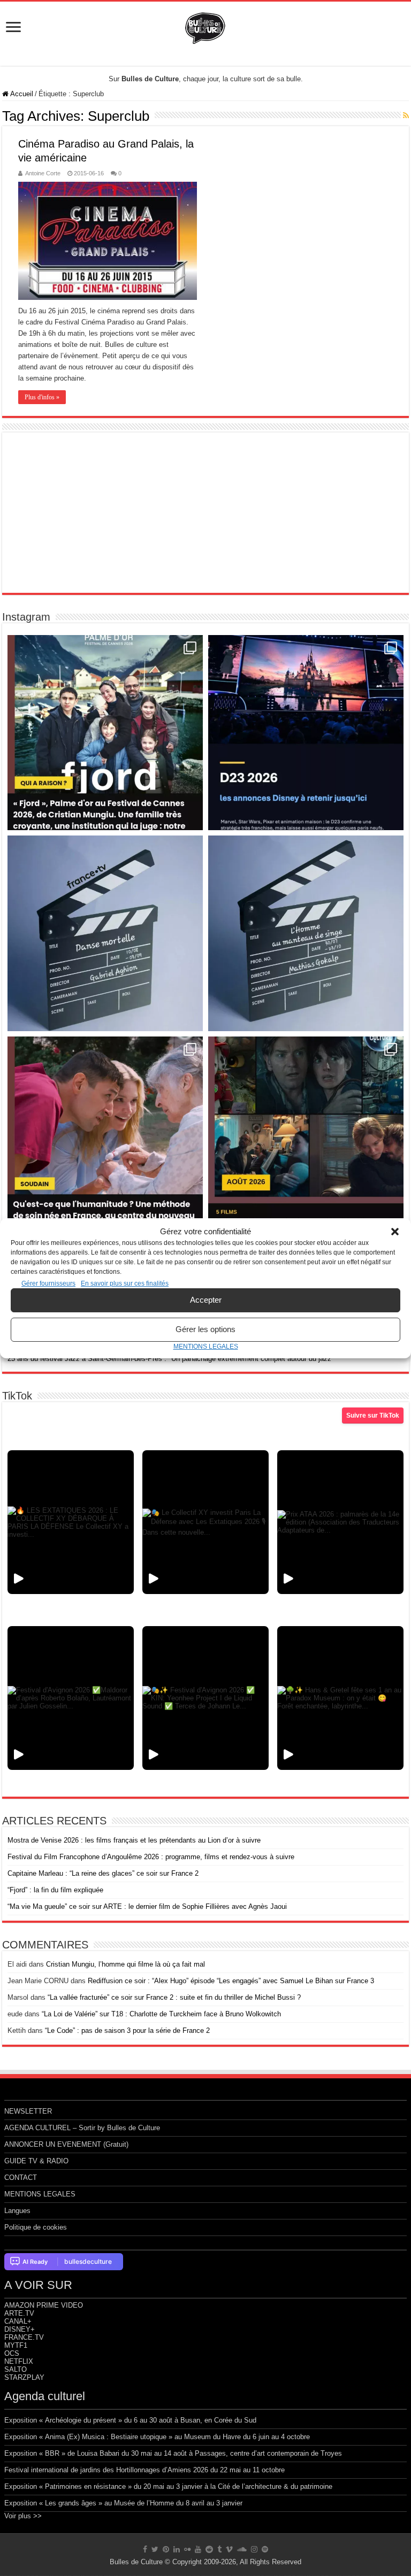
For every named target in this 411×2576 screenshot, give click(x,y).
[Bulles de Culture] (205, 26)
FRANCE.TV (24, 2337)
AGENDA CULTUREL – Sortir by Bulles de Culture (82, 2128)
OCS (12, 2353)
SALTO (16, 2369)
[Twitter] (155, 2549)
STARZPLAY (24, 2377)
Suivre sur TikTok (373, 1415)
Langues (17, 2211)
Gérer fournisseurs (48, 1283)
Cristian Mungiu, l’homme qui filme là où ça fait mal (125, 1964)
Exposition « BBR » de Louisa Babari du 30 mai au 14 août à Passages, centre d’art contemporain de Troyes (173, 2453)
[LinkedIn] (177, 2549)
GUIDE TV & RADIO (36, 2161)
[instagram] (254, 2549)
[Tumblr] (219, 2549)
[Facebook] (145, 2549)
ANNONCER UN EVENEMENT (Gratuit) (66, 2144)
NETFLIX (19, 2361)
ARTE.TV (19, 2313)
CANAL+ (18, 2321)
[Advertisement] (205, 513)
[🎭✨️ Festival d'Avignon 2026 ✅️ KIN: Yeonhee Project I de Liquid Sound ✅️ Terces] (205, 1698)
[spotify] (265, 2549)
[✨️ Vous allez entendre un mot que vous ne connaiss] (105, 1134)
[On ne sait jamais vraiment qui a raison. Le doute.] (105, 733)
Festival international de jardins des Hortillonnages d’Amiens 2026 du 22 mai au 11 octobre (144, 2470)
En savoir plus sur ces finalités (125, 1283)
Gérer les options (205, 1329)
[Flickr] (187, 2549)
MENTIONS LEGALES (206, 1347)
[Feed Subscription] (406, 115)
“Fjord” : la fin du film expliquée (55, 1890)
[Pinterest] (166, 2549)
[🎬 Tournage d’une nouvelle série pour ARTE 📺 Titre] (306, 933)
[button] (395, 1232)
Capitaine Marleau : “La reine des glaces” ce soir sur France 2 (103, 1873)
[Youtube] (198, 2549)
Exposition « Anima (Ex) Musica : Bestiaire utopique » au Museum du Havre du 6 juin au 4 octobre (157, 2437)
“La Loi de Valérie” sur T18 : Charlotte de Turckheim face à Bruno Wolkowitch (161, 2014)
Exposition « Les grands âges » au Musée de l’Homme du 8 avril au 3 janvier (123, 2503)
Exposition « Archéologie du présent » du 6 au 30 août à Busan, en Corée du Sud (130, 2420)
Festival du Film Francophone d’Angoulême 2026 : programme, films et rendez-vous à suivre (151, 1857)
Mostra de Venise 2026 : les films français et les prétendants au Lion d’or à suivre (134, 1840)
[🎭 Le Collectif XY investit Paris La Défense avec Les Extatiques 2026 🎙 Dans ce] (205, 1522)
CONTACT (21, 2177)
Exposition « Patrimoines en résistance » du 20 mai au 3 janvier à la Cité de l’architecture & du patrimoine (168, 2486)
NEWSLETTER (28, 2111)
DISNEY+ (20, 2329)
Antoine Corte (43, 173)
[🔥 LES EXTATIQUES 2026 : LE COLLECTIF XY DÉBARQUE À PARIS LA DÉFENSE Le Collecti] (71, 1522)
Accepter (206, 1300)
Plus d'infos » (42, 397)
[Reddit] (209, 2549)
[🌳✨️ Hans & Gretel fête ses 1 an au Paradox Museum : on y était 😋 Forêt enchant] (340, 1698)
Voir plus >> (23, 2516)
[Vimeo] (229, 2549)
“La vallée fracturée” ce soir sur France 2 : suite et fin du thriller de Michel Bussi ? (174, 1997)
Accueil (21, 94)
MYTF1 (16, 2345)
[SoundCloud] (242, 2549)
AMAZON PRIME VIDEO (44, 2305)
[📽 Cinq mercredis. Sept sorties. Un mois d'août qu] (306, 1134)
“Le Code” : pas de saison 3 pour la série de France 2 (127, 2030)
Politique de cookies (36, 2227)
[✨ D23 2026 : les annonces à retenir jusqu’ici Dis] (306, 733)
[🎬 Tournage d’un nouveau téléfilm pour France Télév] (105, 933)
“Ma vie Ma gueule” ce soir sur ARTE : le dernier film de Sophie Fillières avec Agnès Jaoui (147, 1906)
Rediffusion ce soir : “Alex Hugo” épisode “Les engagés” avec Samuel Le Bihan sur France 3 (231, 1981)
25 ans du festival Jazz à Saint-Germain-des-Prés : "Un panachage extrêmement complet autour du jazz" (171, 1359)
